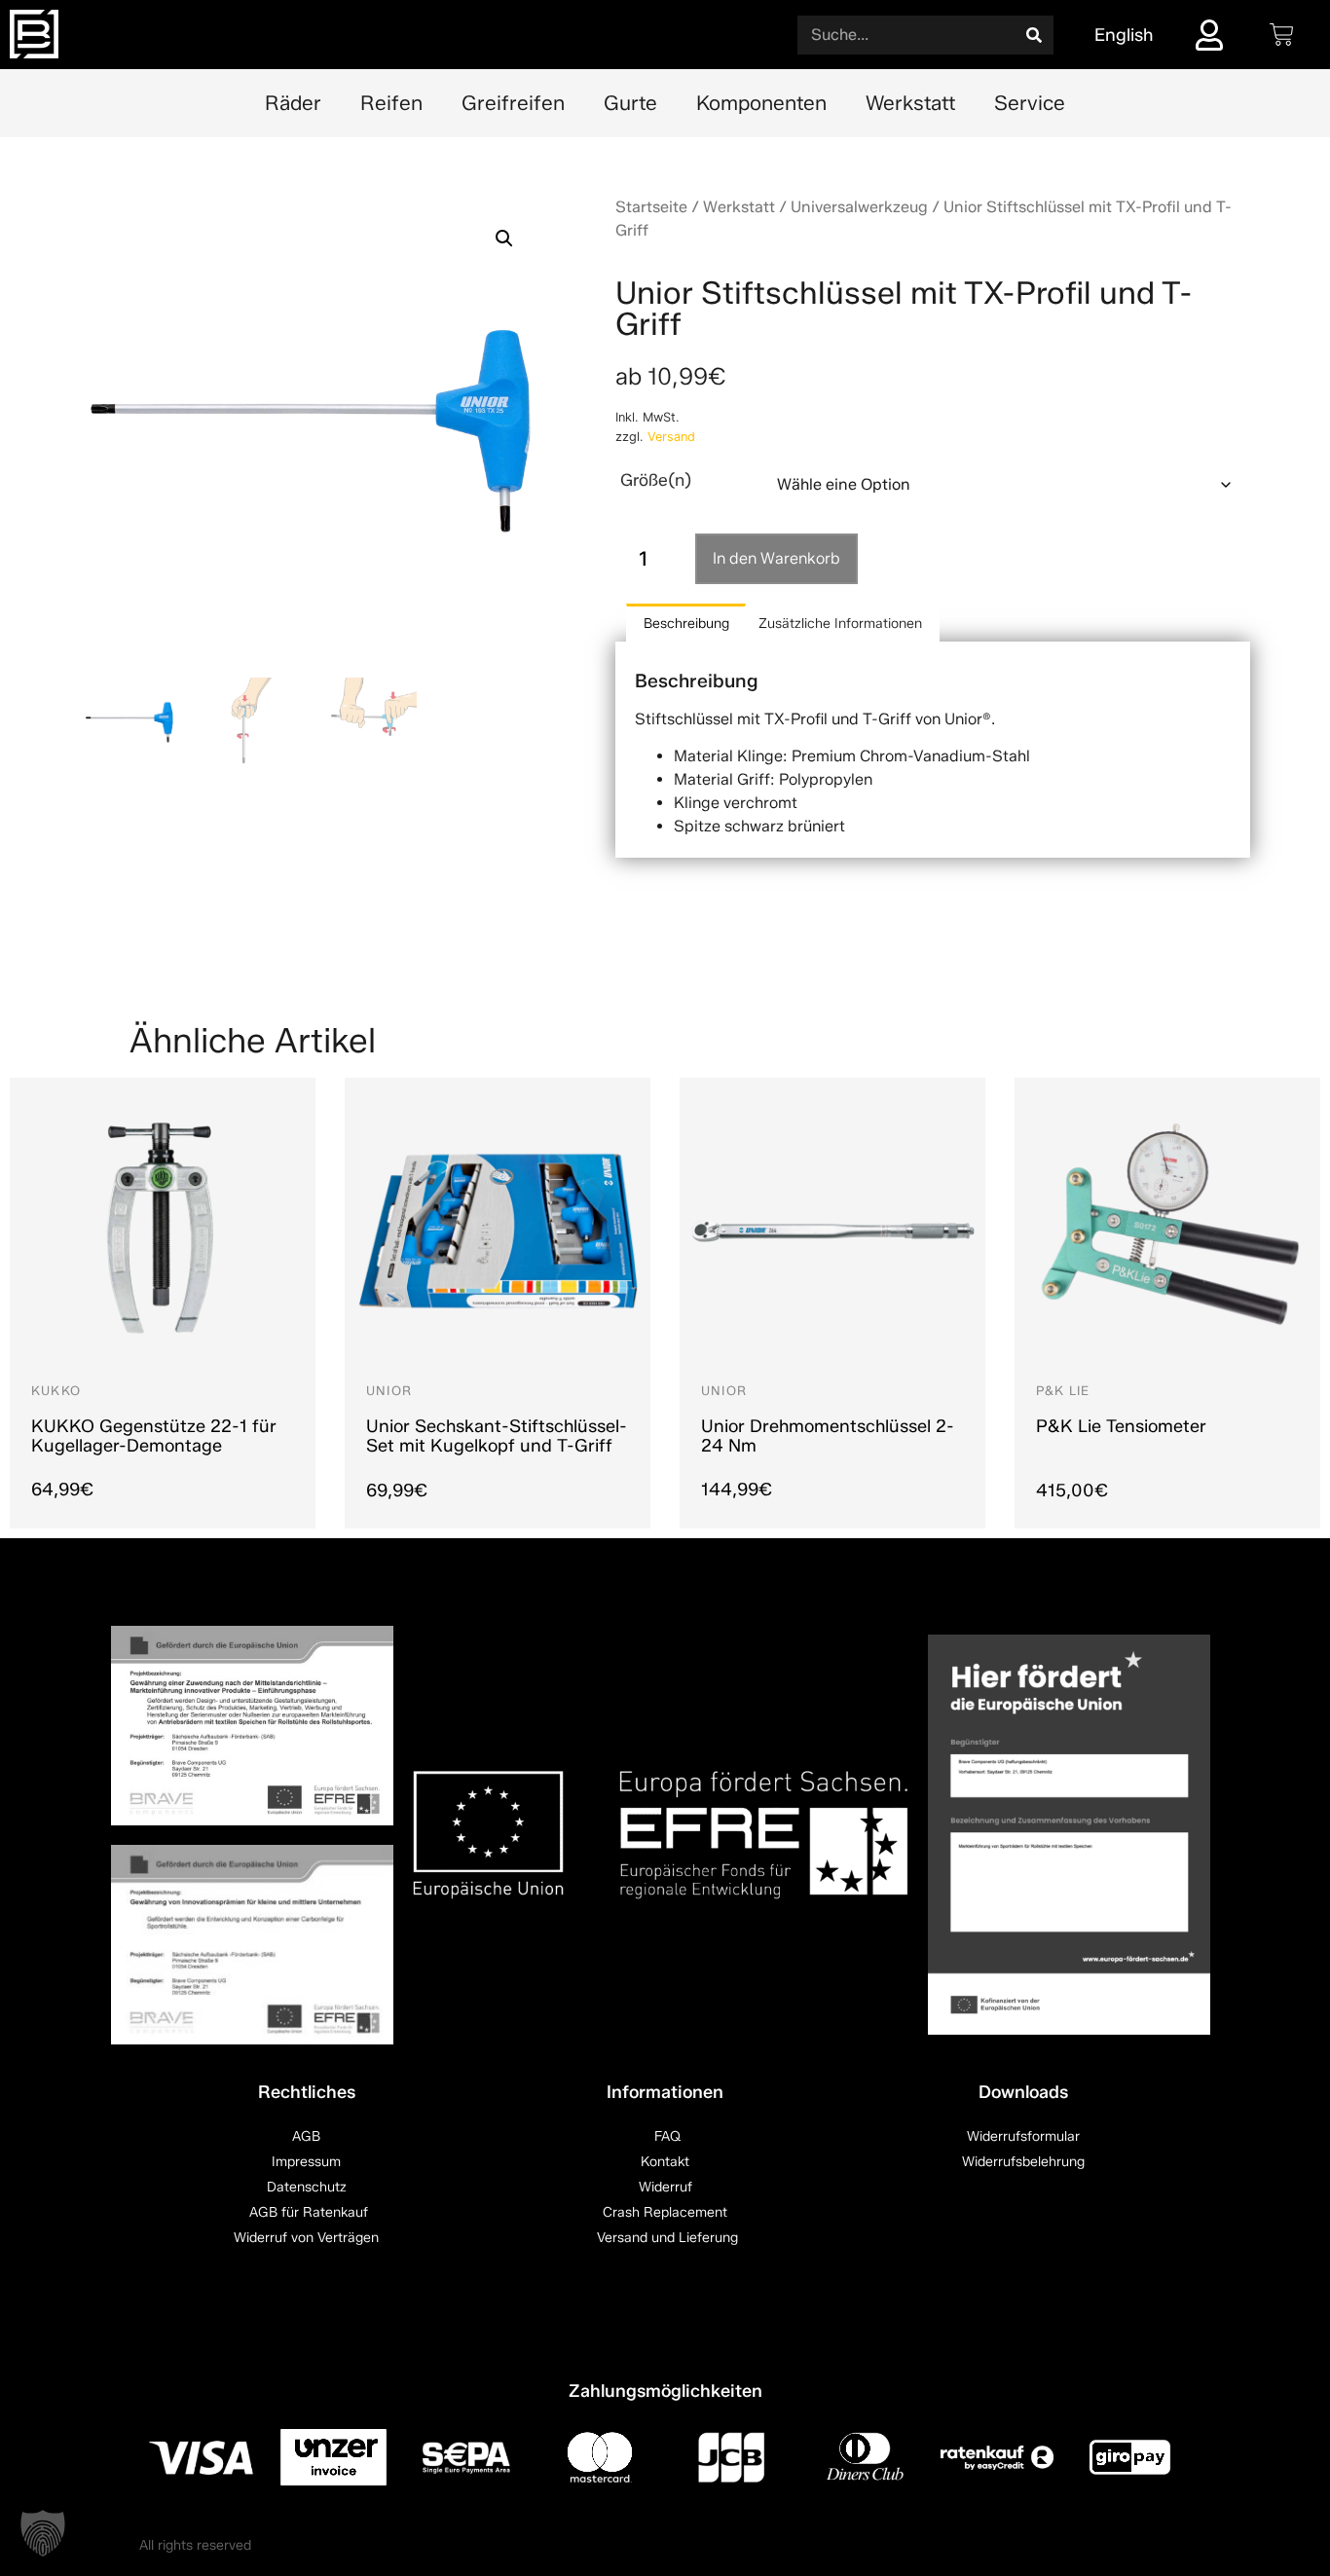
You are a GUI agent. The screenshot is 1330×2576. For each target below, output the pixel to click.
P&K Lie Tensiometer (1121, 1426)
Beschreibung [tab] (686, 624)
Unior (389, 1391)
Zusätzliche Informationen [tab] (840, 624)
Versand (671, 437)
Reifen (391, 103)
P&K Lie (1063, 1391)
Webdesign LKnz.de (1129, 2546)
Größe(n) (656, 479)
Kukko (56, 1391)
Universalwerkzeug (859, 207)
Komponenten (761, 103)
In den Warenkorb (776, 558)
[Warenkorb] (1282, 35)
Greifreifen (513, 103)
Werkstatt (910, 103)
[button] (504, 239)
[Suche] (1034, 35)
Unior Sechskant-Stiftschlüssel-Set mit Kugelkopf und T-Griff (497, 1436)
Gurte (630, 103)
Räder (293, 103)
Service (1030, 103)
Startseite (651, 207)
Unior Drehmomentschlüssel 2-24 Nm (828, 1436)
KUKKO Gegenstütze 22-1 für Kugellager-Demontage (154, 1436)
